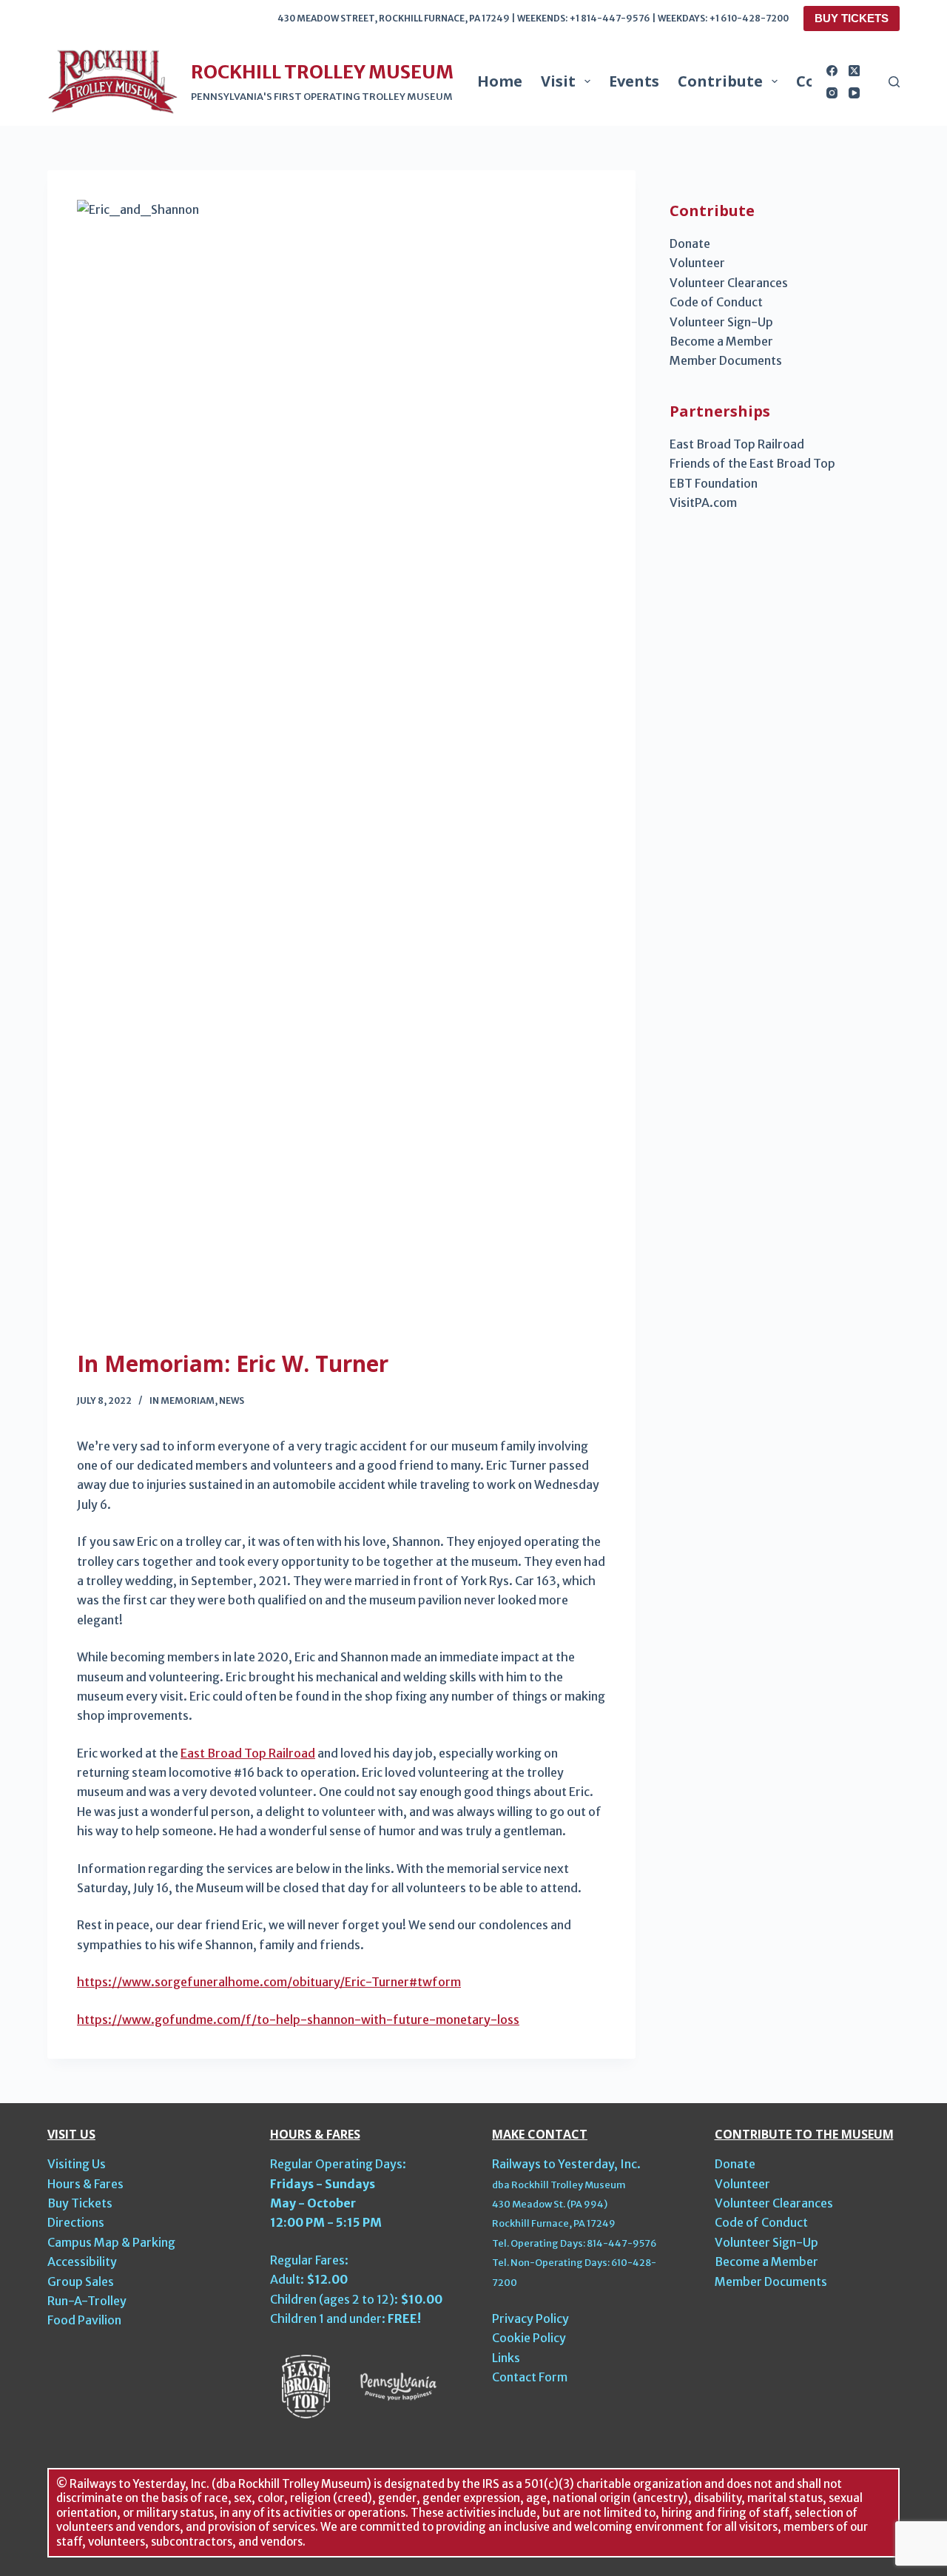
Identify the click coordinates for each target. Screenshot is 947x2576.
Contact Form (530, 2377)
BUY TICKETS (852, 18)
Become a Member (721, 341)
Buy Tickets (80, 2203)
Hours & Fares (85, 2184)
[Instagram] (832, 93)
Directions (76, 2222)
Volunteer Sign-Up (721, 322)
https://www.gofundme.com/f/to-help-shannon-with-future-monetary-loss (298, 2020)
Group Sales (81, 2281)
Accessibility (82, 2261)
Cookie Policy (529, 2338)
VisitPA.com (703, 502)
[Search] (894, 82)
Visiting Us (77, 2164)
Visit (558, 81)
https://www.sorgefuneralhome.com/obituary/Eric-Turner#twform (269, 1982)
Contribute (720, 81)
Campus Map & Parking (111, 2242)
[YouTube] (854, 93)
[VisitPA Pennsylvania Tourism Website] (398, 2385)
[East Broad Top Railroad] (306, 2385)
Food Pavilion (84, 2320)
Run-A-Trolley (87, 2301)
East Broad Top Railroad (248, 1753)
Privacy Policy (530, 2318)
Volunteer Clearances (729, 283)
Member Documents (726, 360)
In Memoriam (182, 1400)
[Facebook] (832, 71)
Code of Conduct (716, 302)
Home (500, 81)
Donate (690, 243)
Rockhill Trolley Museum (322, 72)
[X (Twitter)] (854, 71)
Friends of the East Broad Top (752, 463)
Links (506, 2358)
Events (634, 81)
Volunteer (697, 263)
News (232, 1400)
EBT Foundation (714, 483)
